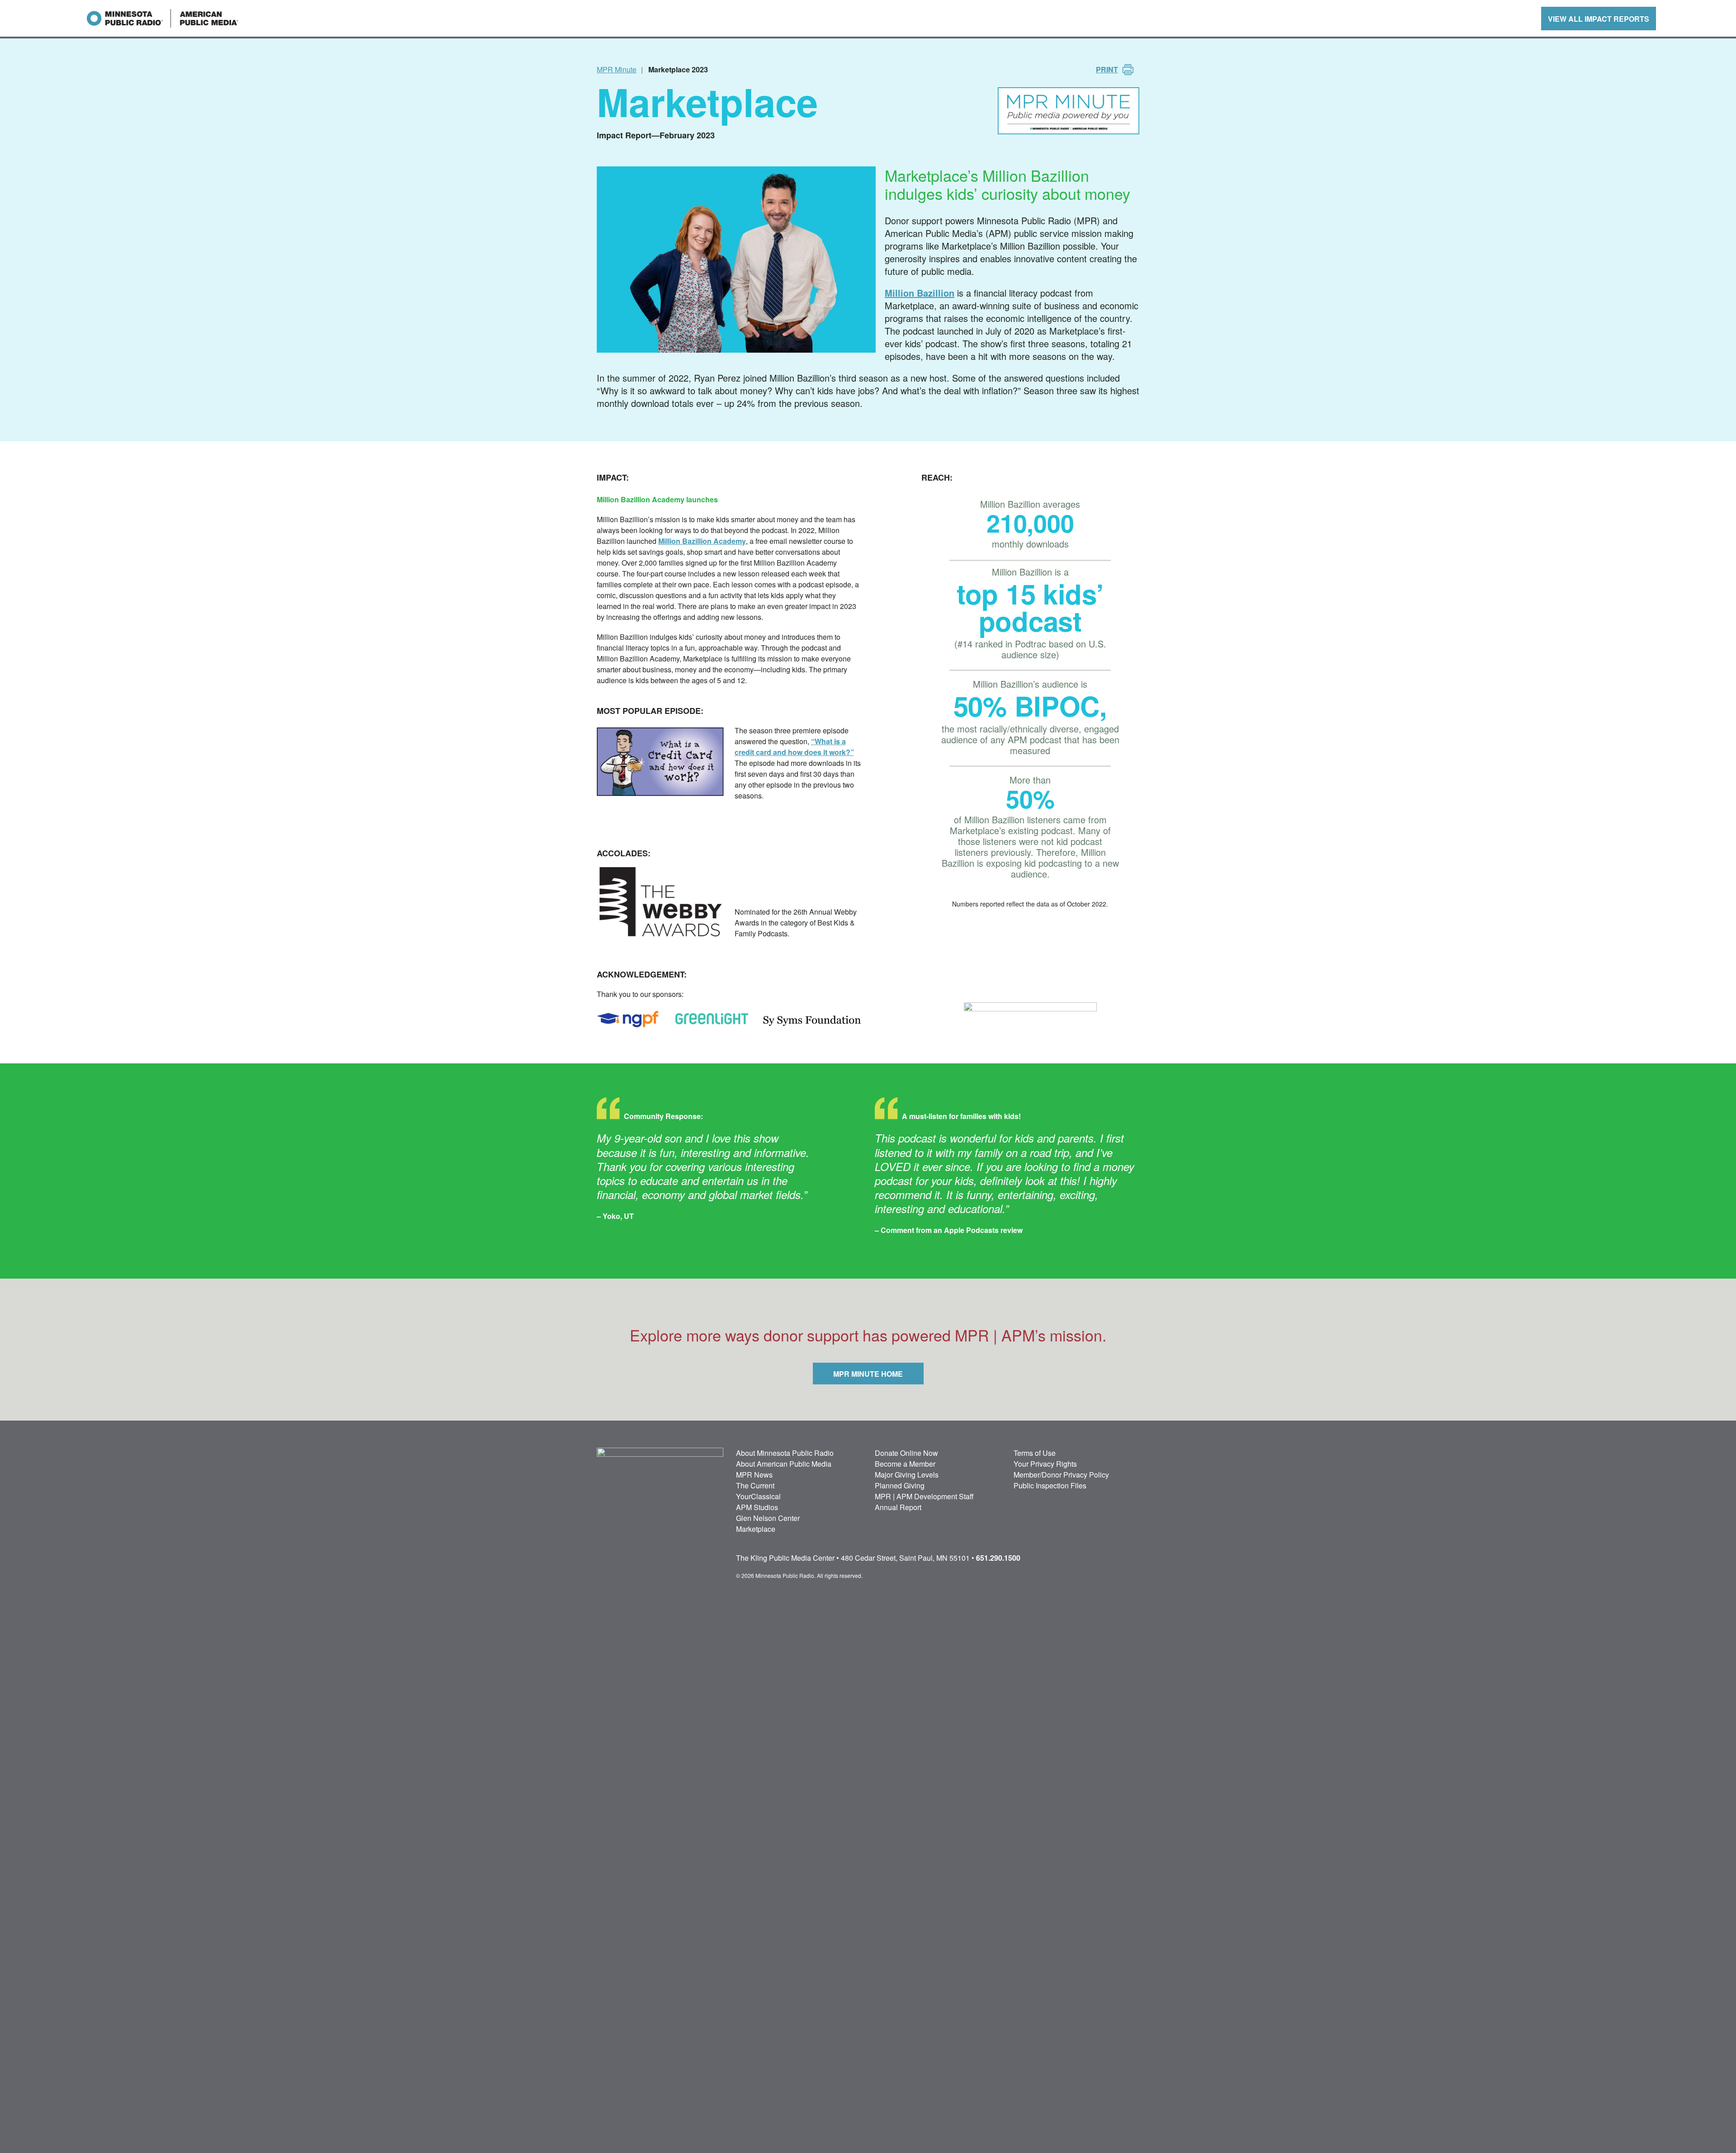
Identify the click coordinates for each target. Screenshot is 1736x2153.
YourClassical (758, 1496)
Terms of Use (1035, 1453)
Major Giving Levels (907, 1475)
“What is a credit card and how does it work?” (794, 747)
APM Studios (757, 1507)
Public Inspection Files (1050, 1485)
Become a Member (905, 1464)
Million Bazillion (920, 293)
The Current (755, 1485)
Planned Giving (900, 1485)
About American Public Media (784, 1464)
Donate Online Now (906, 1453)
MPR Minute (617, 69)
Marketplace (756, 1529)
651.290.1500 (998, 1558)
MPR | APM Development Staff (924, 1496)
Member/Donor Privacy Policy (1061, 1475)
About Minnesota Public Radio (785, 1453)
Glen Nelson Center (768, 1518)
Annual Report (898, 1507)
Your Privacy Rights (1045, 1464)
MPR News (754, 1475)
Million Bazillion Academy (702, 541)
